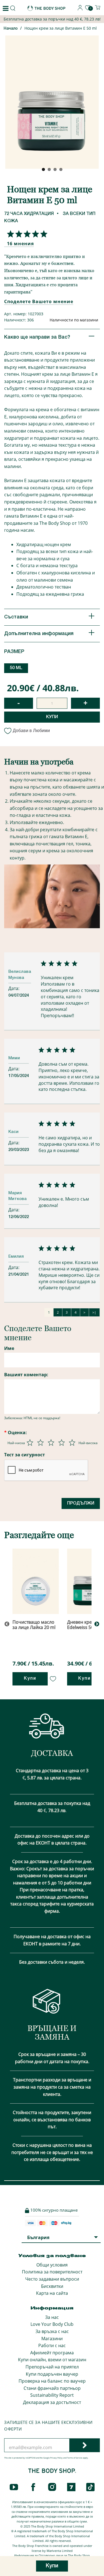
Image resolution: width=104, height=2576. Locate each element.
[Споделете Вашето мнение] (26, 234)
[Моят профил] (80, 9)
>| (94, 1312)
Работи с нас (52, 2345)
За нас (52, 2317)
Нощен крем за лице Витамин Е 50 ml (61, 28)
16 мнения (20, 244)
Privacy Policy (56, 2458)
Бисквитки (52, 2286)
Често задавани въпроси (52, 2279)
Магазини (52, 2339)
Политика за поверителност (52, 2272)
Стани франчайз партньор (52, 2388)
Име (9, 1348)
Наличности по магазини (74, 320)
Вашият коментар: (26, 1375)
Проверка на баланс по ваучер (52, 2381)
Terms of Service (75, 2458)
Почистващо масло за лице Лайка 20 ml (34, 1625)
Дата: (14, 988)
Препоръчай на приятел (52, 2367)
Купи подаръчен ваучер (52, 2374)
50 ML (16, 668)
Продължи (81, 1503)
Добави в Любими (31, 731)
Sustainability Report (52, 2395)
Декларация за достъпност (52, 2402)
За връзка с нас (52, 2331)
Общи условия (52, 2265)
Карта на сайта (52, 2293)
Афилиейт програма (52, 2353)
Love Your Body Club (52, 2324)
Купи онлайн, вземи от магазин (52, 2360)
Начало (11, 29)
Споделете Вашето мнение (39, 301)
